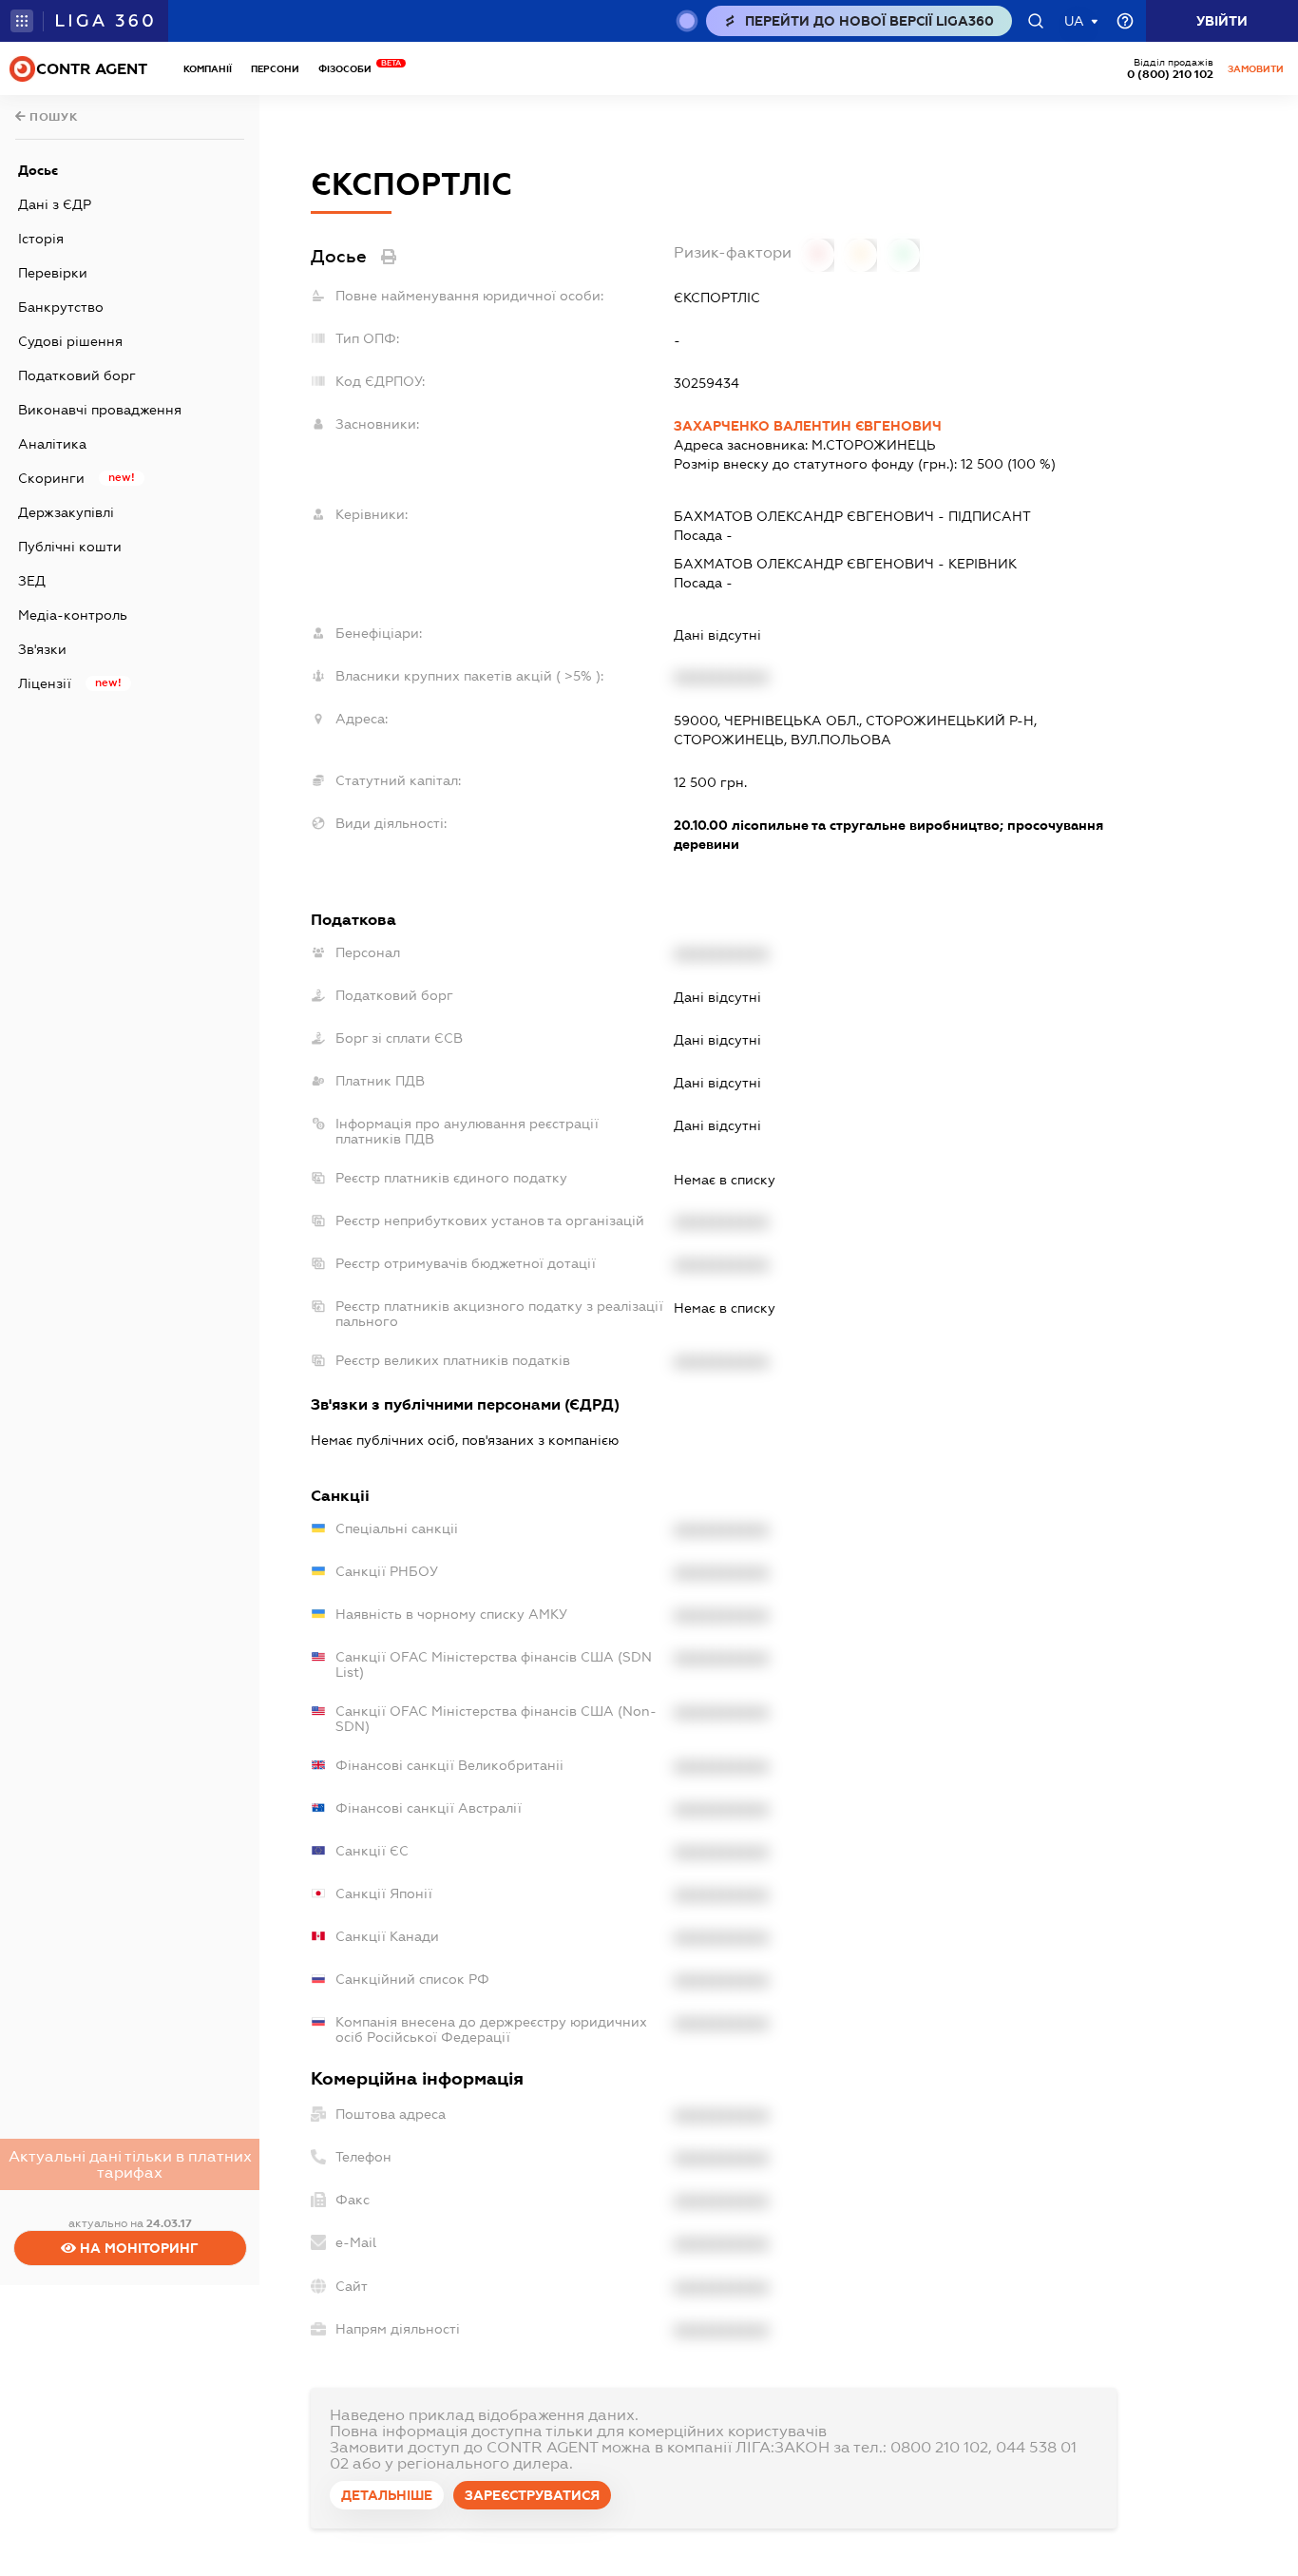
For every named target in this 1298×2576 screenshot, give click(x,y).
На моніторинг (137, 2248)
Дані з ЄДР (55, 204)
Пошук (52, 117)
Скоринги (51, 478)
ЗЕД (32, 581)
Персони (275, 69)
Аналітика (52, 444)
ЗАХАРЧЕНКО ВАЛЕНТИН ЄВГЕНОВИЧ (808, 426)
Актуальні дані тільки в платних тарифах (130, 2164)
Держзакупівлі (66, 512)
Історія (41, 239)
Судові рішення (70, 341)
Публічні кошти (70, 547)
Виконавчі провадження (100, 410)
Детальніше (387, 2495)
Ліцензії (45, 683)
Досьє (38, 170)
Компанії (208, 69)
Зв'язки (42, 649)
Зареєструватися (532, 2495)
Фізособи (350, 69)
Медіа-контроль (73, 615)
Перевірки (53, 273)
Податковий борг (77, 375)
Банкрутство (61, 307)
